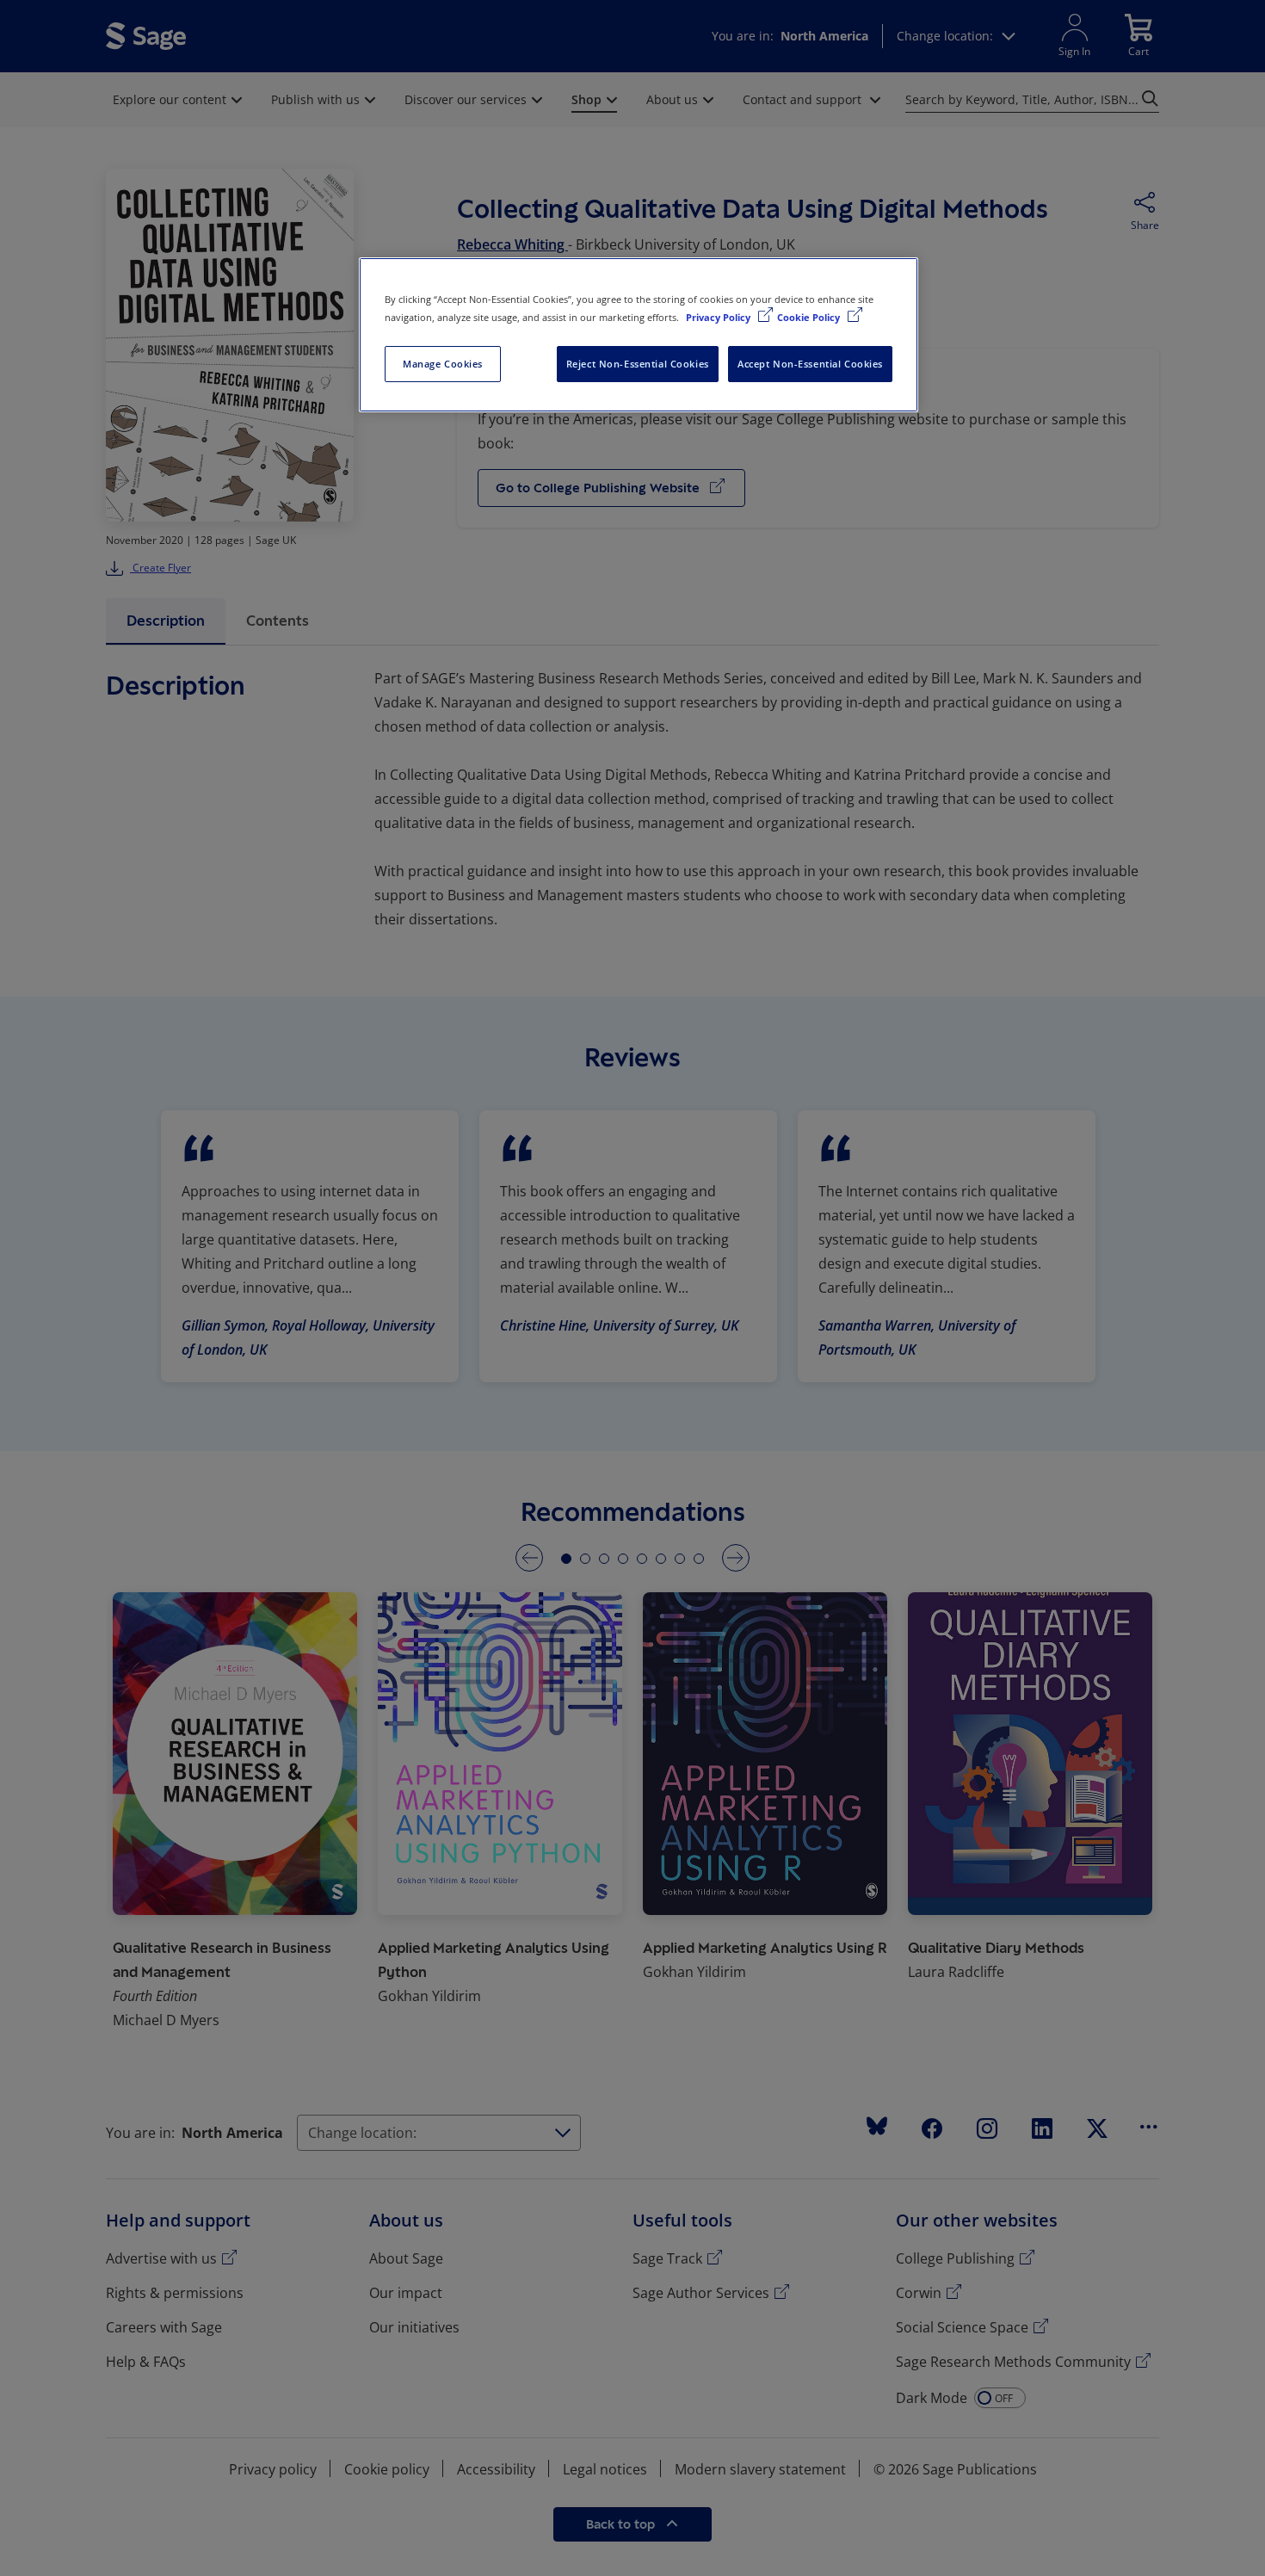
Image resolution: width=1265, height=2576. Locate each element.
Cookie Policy (810, 317)
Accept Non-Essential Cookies (810, 364)
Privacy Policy (719, 317)
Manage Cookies (443, 364)
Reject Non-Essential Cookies (638, 364)
